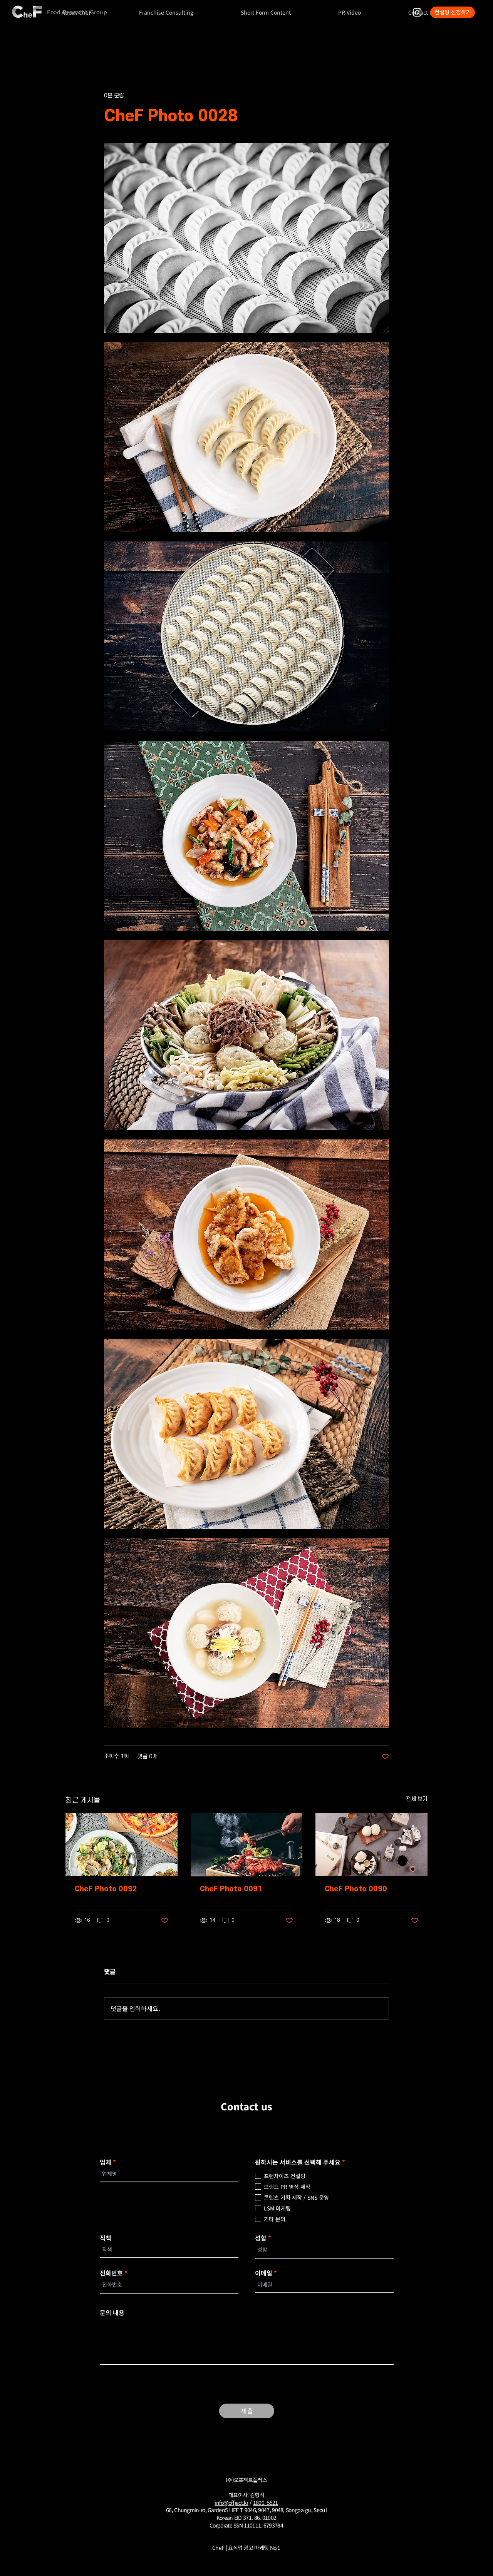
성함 (261, 2238)
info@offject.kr (231, 2502)
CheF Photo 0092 (106, 1889)
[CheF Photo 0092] (122, 1845)
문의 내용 (112, 2312)
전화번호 (111, 2273)
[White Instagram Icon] (417, 12)
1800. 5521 (266, 2502)
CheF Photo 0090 (356, 1889)
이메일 (264, 2273)
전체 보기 (417, 1799)
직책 (106, 2238)
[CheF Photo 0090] (371, 1845)
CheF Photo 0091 (231, 1889)
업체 (106, 2162)
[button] (166, 12)
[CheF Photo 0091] (247, 1845)
